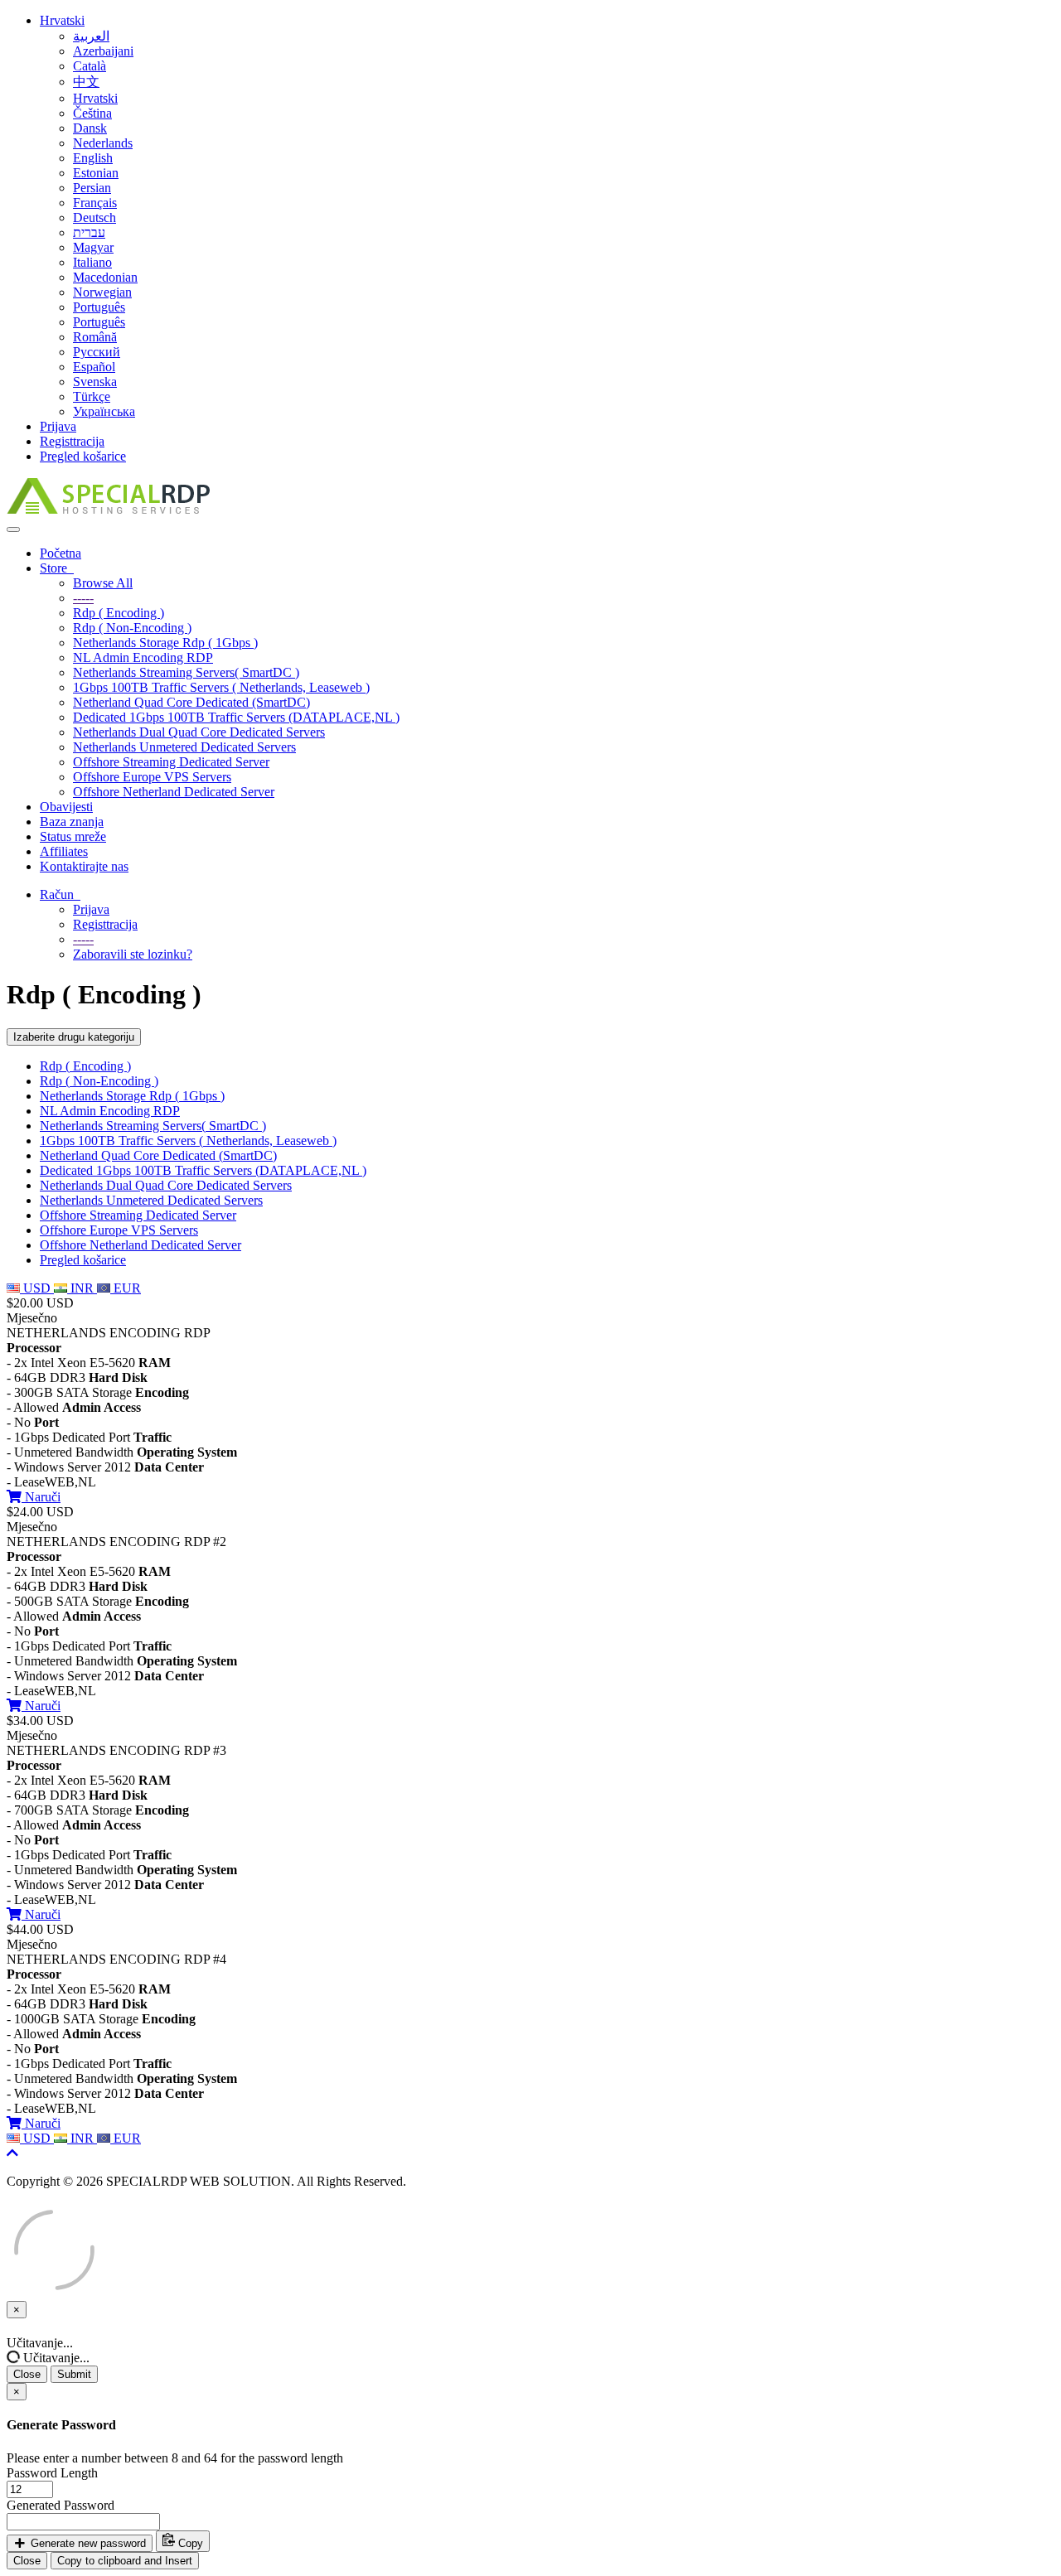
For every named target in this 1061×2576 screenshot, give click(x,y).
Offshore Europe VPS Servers (152, 777)
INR (82, 1288)
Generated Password (61, 2505)
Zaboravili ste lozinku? (133, 954)
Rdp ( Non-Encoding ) (132, 628)
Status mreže (73, 836)
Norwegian (102, 292)
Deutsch (94, 217)
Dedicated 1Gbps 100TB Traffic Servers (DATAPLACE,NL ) (236, 717)
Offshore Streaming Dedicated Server (171, 762)
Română (95, 337)
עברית (89, 232)
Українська (104, 411)
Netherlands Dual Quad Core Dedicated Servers (199, 732)
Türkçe (92, 396)
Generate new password (87, 2543)
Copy (189, 2543)
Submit (74, 2374)
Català (90, 66)
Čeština (92, 113)
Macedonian (105, 277)
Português (99, 307)
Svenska (95, 382)
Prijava (58, 426)
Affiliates (64, 851)
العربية (91, 36)
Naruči (41, 1497)
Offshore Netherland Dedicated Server (174, 792)
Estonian (96, 173)
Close (27, 2374)
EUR (126, 1288)
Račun (60, 894)
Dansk (90, 128)
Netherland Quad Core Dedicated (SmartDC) (191, 702)
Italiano (92, 262)
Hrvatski (62, 20)
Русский (97, 352)
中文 (86, 82)
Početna (61, 553)
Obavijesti (66, 807)
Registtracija (72, 441)
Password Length (52, 2473)
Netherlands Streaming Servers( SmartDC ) (186, 672)
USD (37, 1288)
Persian (92, 188)
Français (95, 203)
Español (94, 367)
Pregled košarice (83, 456)
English (93, 158)
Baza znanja (72, 822)
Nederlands (103, 143)
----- (83, 598)
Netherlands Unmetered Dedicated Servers (184, 747)
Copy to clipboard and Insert (125, 2561)
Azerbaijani (103, 51)
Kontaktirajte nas (84, 866)
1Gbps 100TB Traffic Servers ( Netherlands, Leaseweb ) (221, 687)
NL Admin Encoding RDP (143, 657)
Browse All (103, 583)
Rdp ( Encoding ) (119, 613)
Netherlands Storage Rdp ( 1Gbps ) (165, 643)
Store (57, 568)
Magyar (93, 247)
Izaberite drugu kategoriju (74, 1037)
